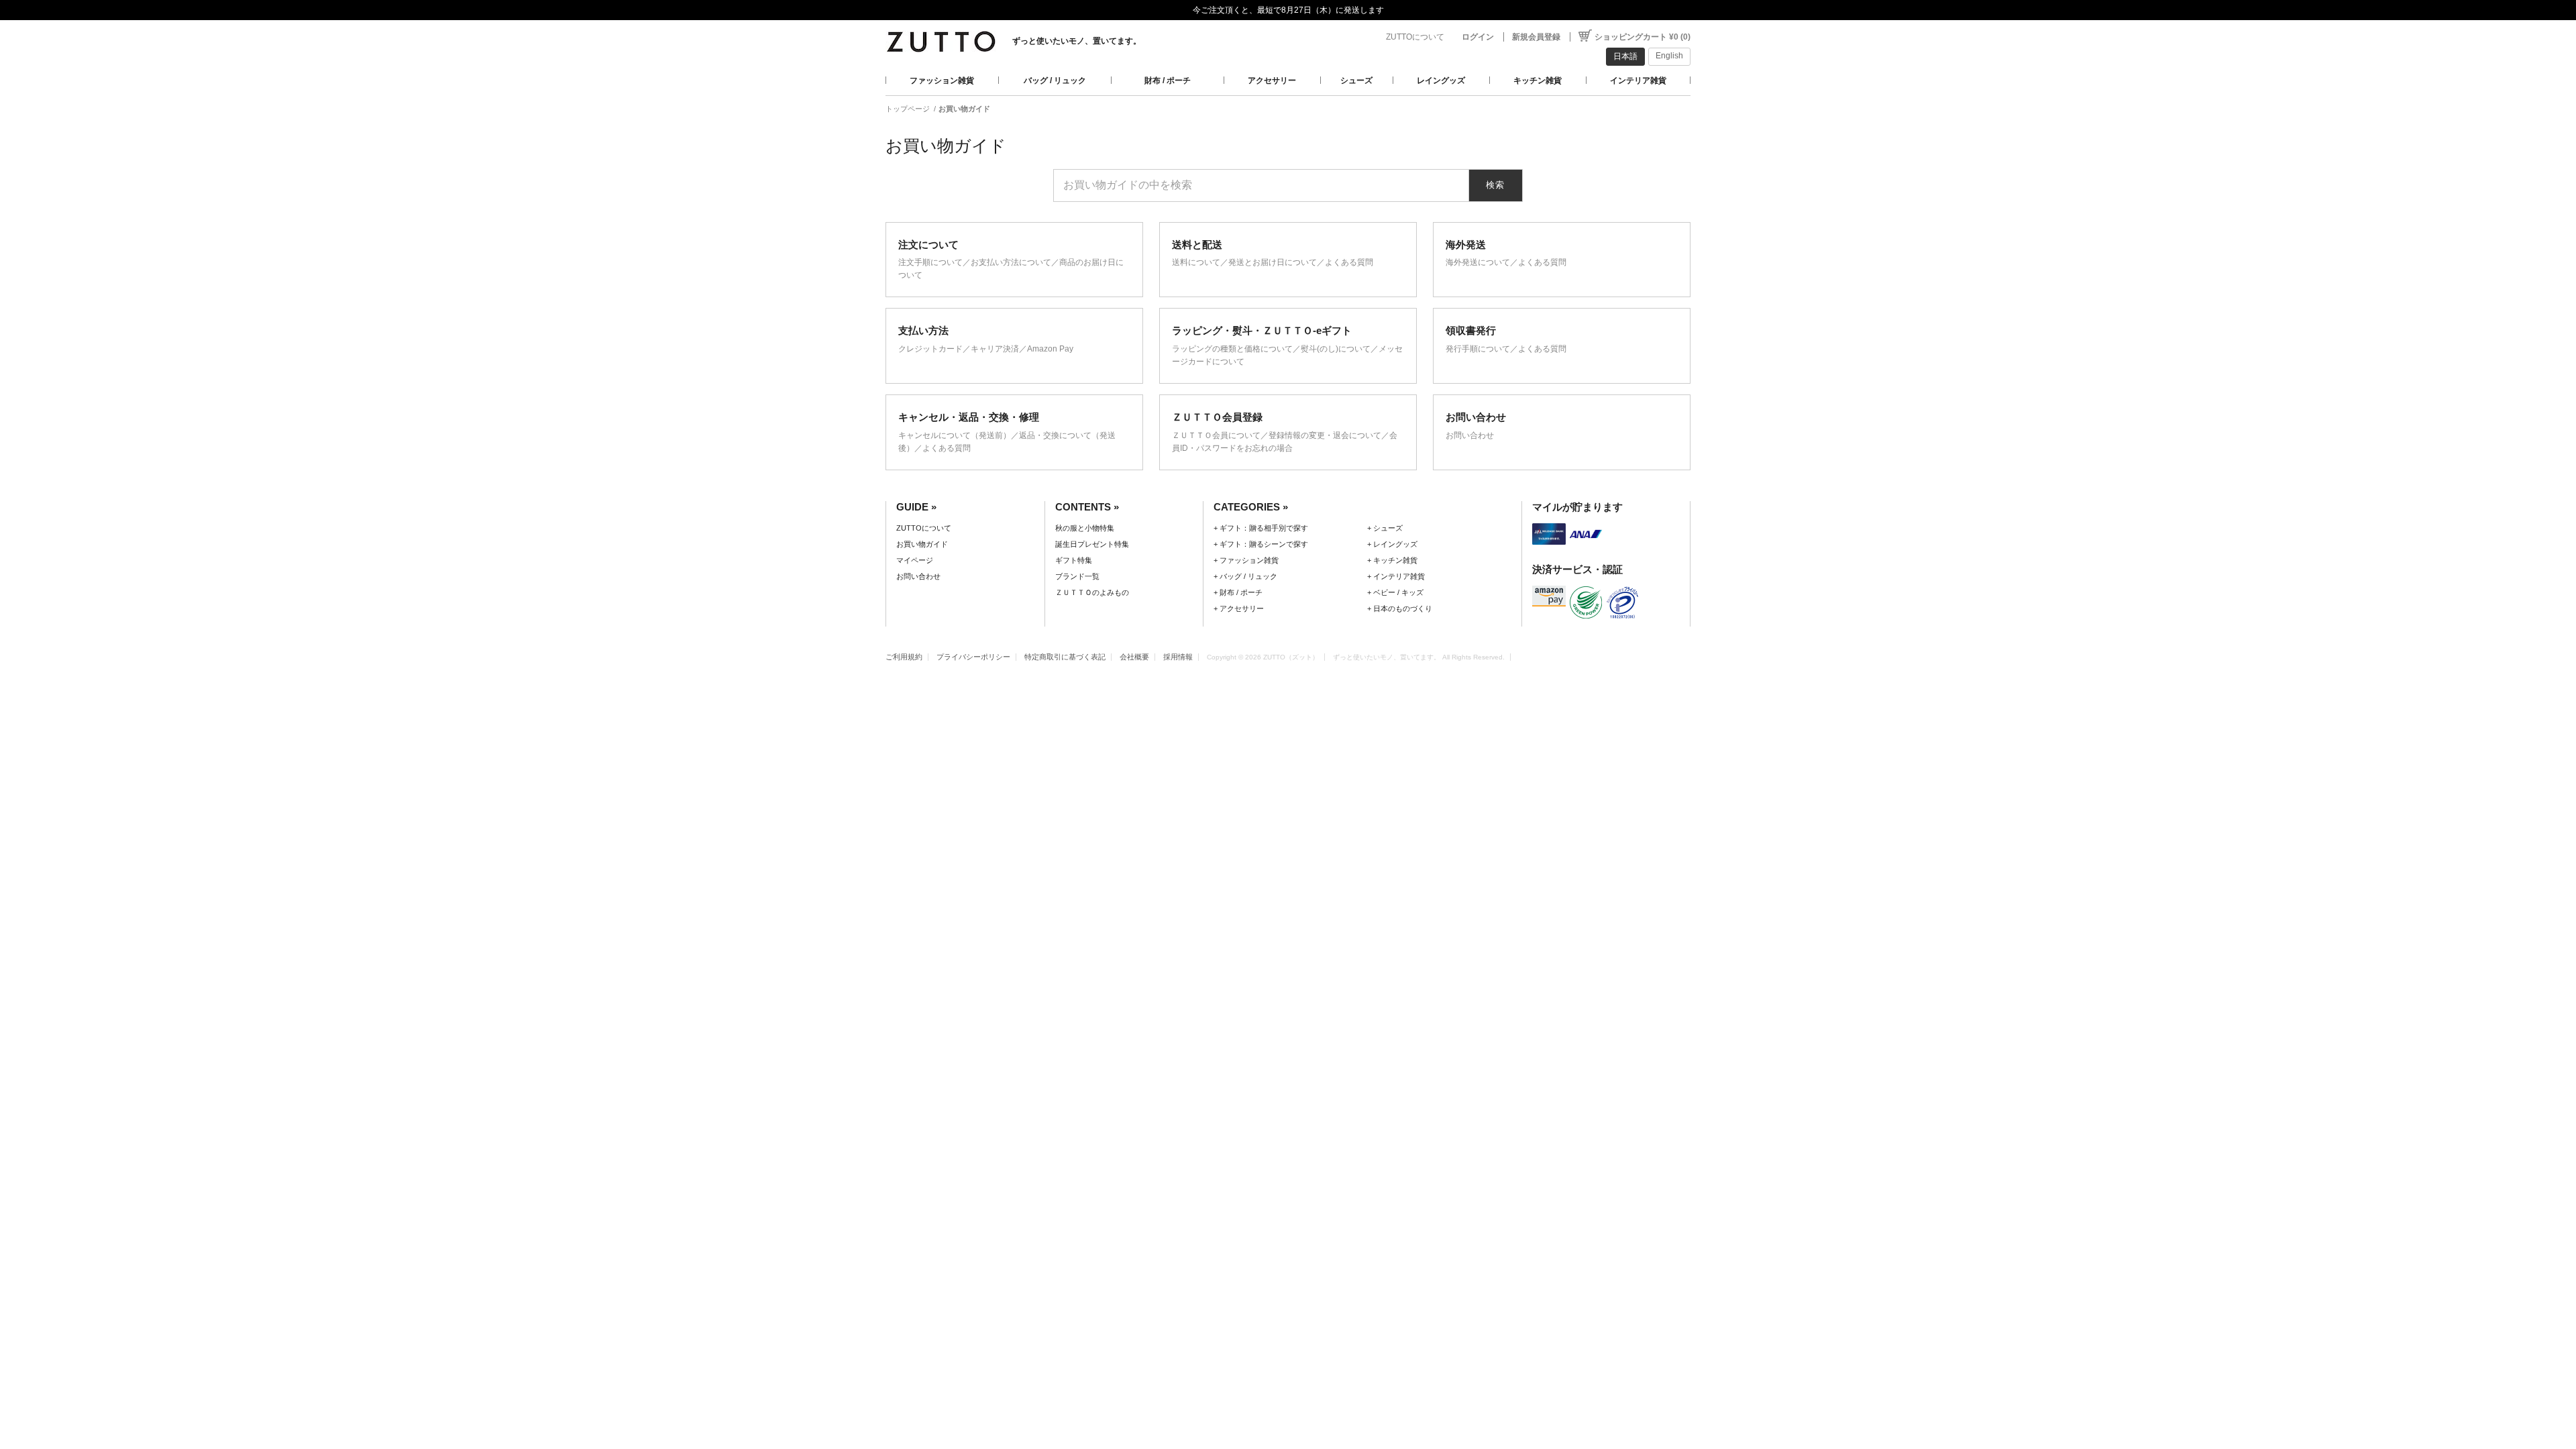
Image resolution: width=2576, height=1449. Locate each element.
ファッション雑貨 (942, 80)
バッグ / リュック (1055, 80)
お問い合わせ (918, 576)
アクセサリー (1272, 80)
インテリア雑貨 (1638, 80)
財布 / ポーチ (1168, 80)
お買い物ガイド (922, 544)
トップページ (908, 109)
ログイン (1478, 37)
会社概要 (1134, 657)
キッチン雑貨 (1538, 80)
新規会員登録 (1536, 37)
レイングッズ (1441, 80)
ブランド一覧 (1077, 576)
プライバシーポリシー (973, 657)
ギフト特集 (1074, 560)
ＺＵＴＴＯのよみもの (1092, 592)
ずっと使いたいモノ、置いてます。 (1077, 41)
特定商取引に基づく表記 (1065, 657)
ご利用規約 (904, 657)
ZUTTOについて (1415, 37)
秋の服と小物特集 (1085, 528)
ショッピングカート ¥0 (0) (1643, 37)
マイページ (915, 560)
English (1669, 56)
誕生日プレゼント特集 (1092, 544)
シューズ (1356, 80)
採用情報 (1178, 657)
